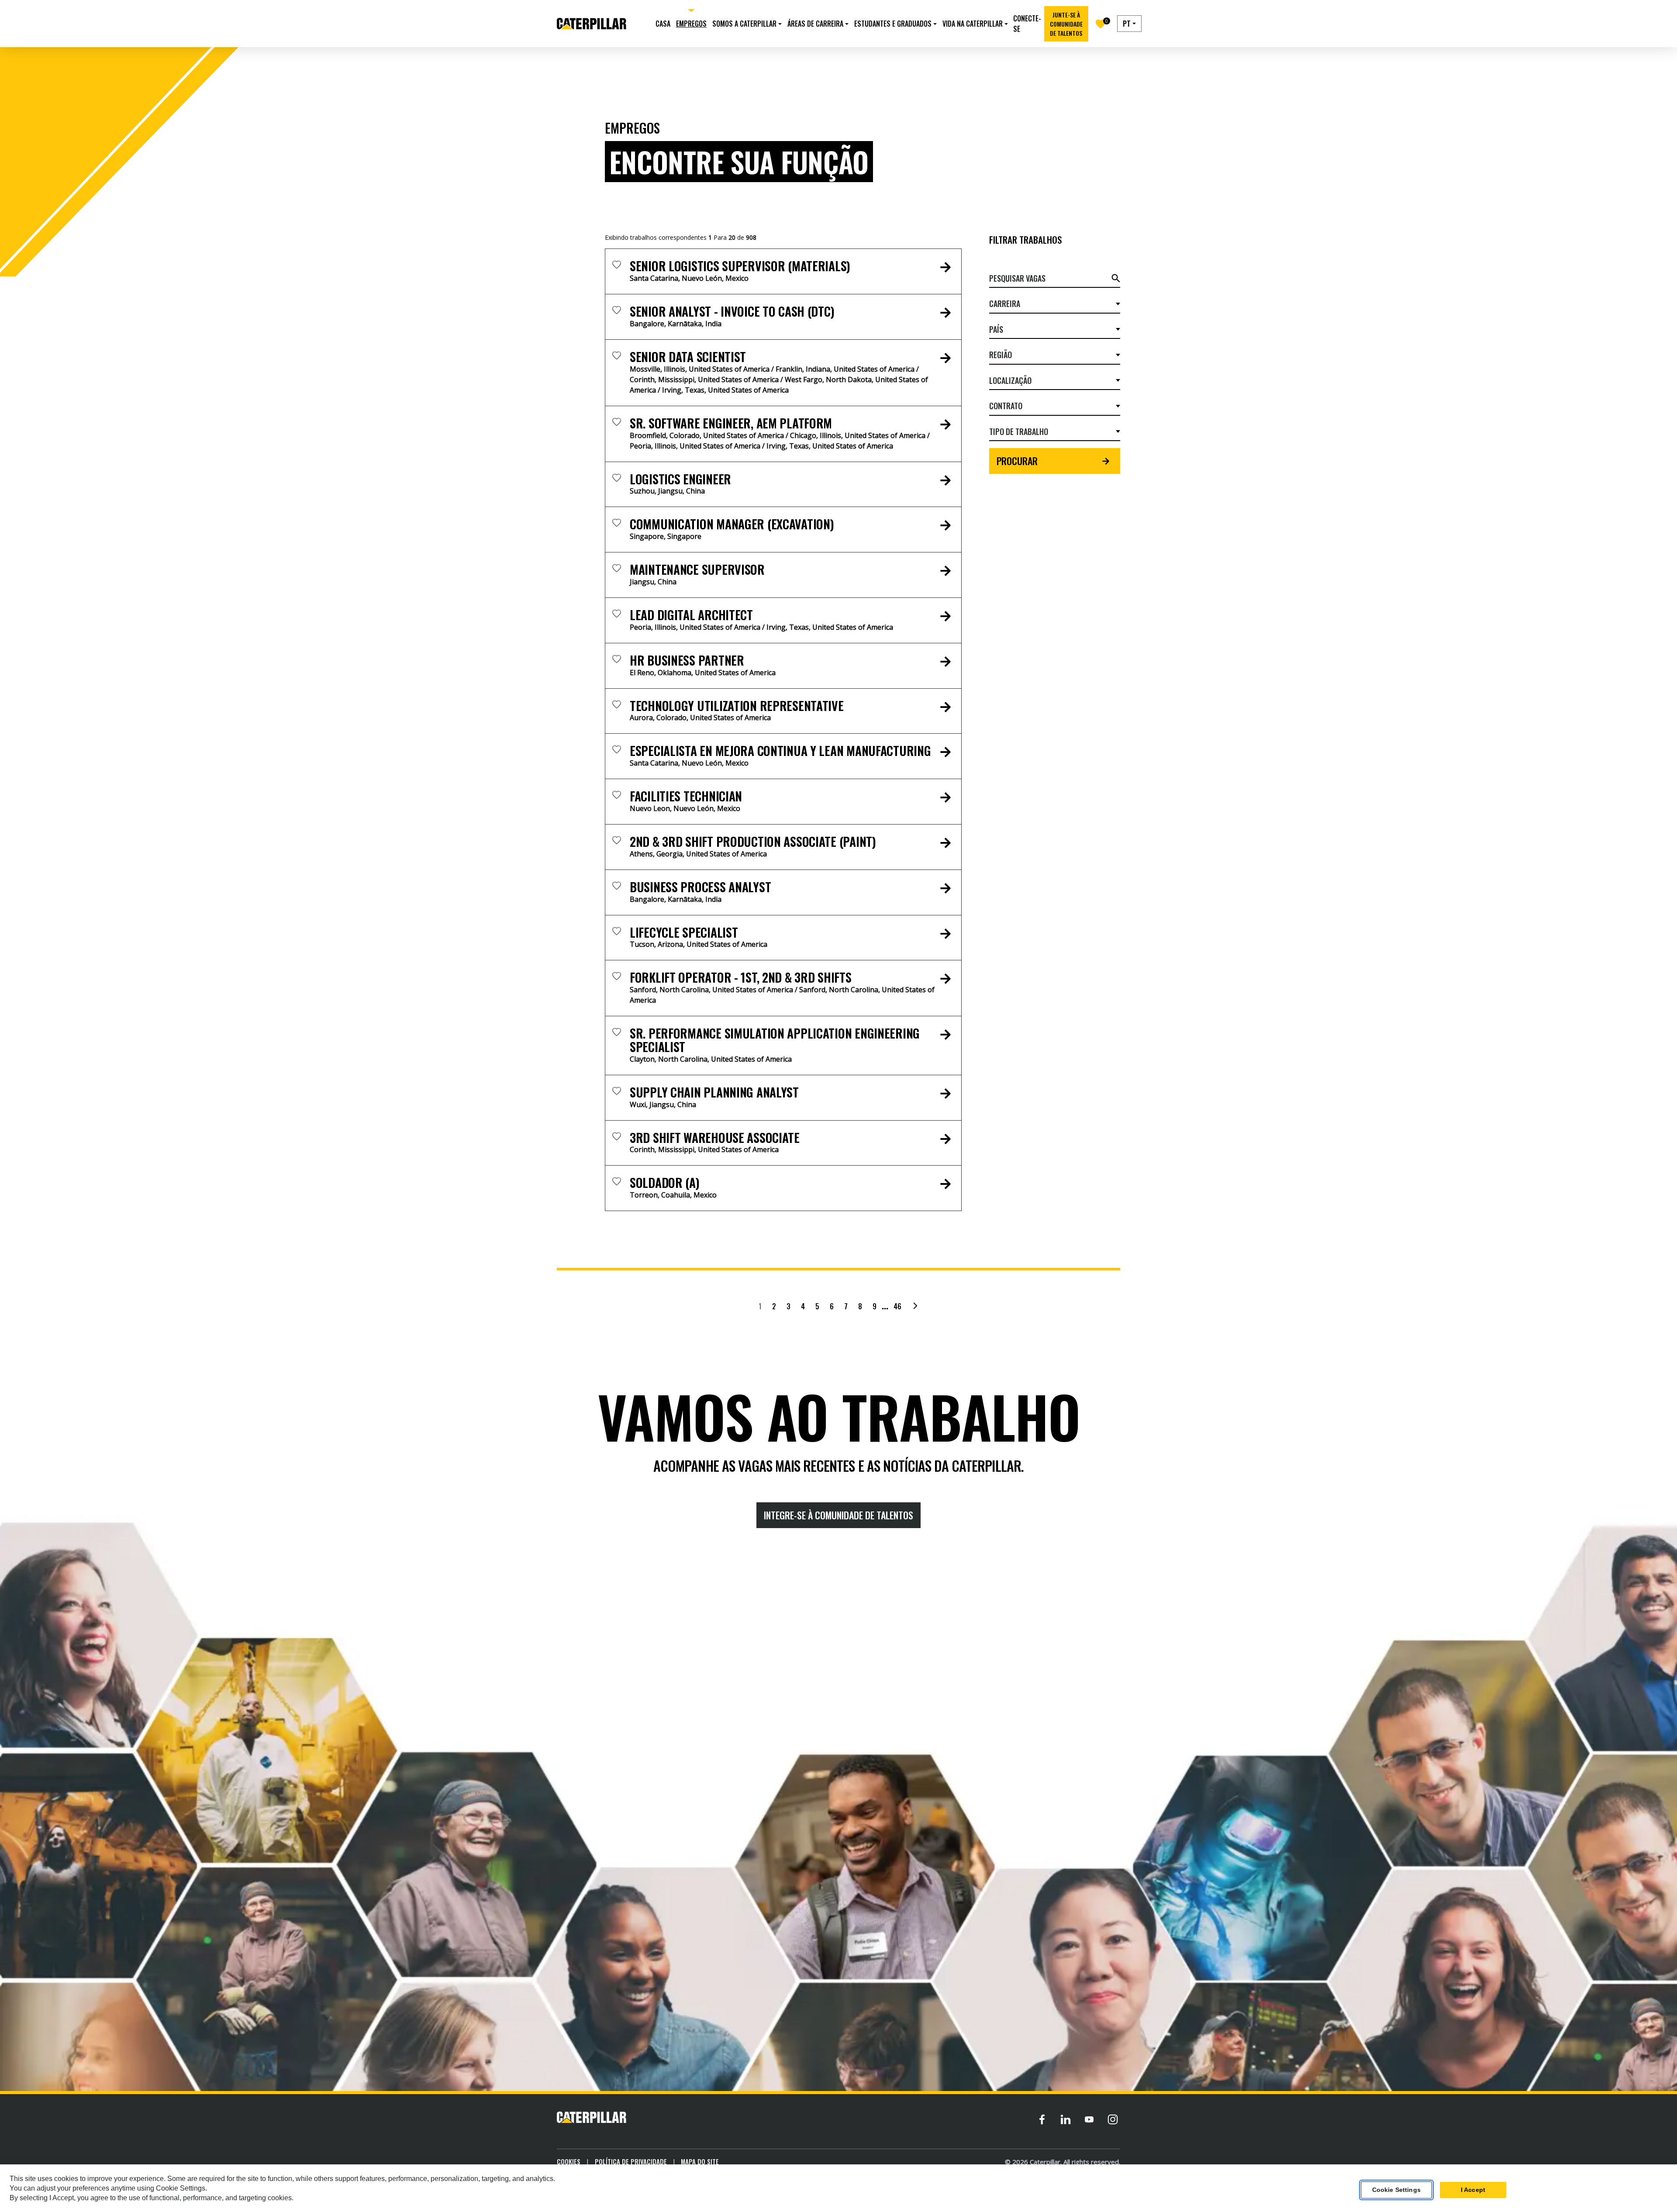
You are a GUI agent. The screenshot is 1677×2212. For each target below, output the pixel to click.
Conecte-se (1027, 24)
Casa (663, 24)
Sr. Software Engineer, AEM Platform (731, 423)
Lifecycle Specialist (684, 932)
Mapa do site (700, 2161)
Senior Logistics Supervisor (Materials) (740, 266)
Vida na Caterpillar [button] (973, 24)
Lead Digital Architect (691, 615)
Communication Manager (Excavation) (732, 524)
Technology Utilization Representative (737, 706)
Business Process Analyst (700, 887)
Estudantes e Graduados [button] (893, 24)
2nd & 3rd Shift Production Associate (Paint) (753, 841)
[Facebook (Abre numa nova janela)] (1042, 2119)
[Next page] (915, 1306)
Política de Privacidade (631, 2161)
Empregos (691, 24)
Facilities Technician (686, 796)
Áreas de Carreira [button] (815, 24)
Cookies (569, 2161)
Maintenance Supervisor (697, 569)
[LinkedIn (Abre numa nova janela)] (1066, 2119)
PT (1127, 24)
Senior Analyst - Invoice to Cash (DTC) (732, 311)
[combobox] (1051, 304)
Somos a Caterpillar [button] (744, 24)
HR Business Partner (687, 660)
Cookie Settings (1396, 2190)
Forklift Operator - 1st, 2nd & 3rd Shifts (741, 977)
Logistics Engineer (680, 479)
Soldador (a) (665, 1182)
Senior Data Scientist (688, 357)
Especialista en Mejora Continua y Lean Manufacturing (780, 751)
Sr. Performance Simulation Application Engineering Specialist (775, 1040)
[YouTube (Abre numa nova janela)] (1089, 2119)
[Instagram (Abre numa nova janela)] (1113, 2119)
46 (897, 1306)
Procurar (1017, 461)
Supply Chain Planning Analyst (714, 1092)
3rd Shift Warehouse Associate (715, 1137)
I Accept (1473, 2190)
